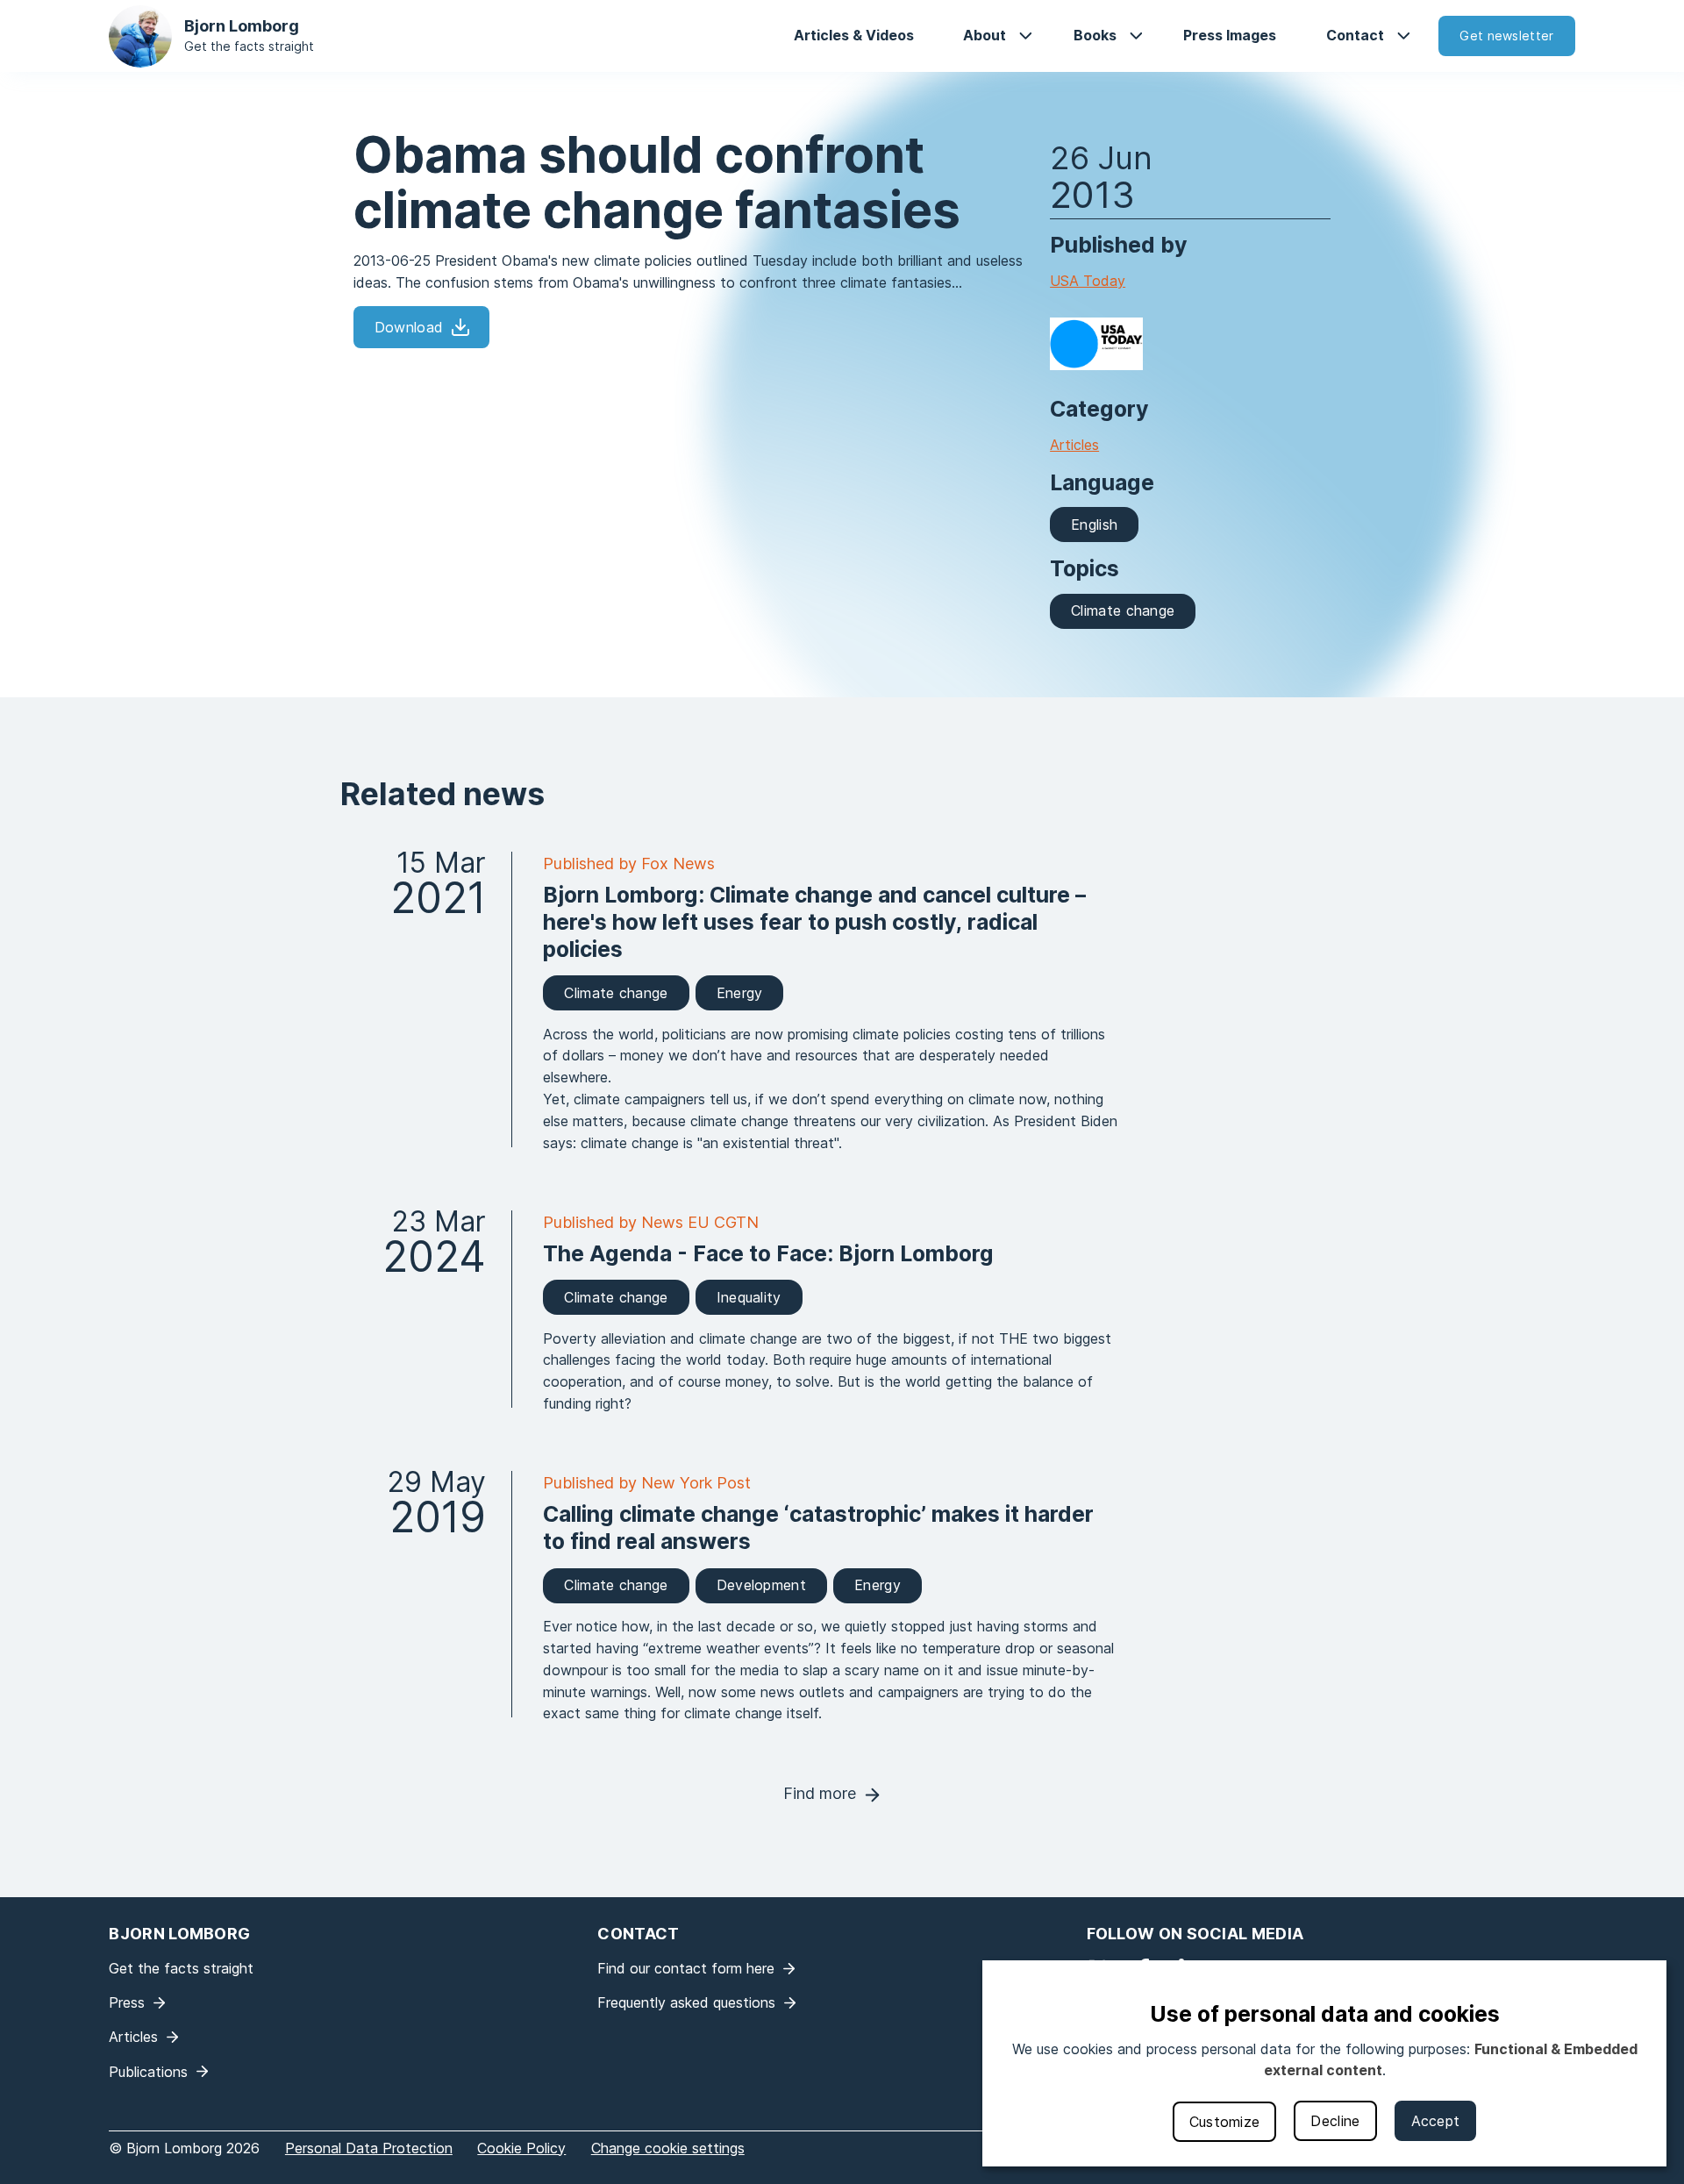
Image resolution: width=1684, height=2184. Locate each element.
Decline (1335, 2121)
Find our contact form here (686, 1968)
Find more (820, 1793)
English (1094, 525)
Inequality (749, 1297)
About (985, 35)
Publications (148, 2072)
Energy (740, 993)
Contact (1355, 35)
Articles (1074, 445)
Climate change (1123, 610)
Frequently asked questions (686, 2002)
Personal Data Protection (369, 2148)
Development (761, 1585)
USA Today (1088, 281)
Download (409, 327)
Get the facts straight (249, 46)
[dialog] (1324, 2063)
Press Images (1230, 35)
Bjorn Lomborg (242, 26)
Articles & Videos (854, 35)
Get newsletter (1506, 36)
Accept (1436, 2121)
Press (127, 2002)
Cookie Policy (521, 2148)
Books (1095, 35)
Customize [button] (1225, 2122)
